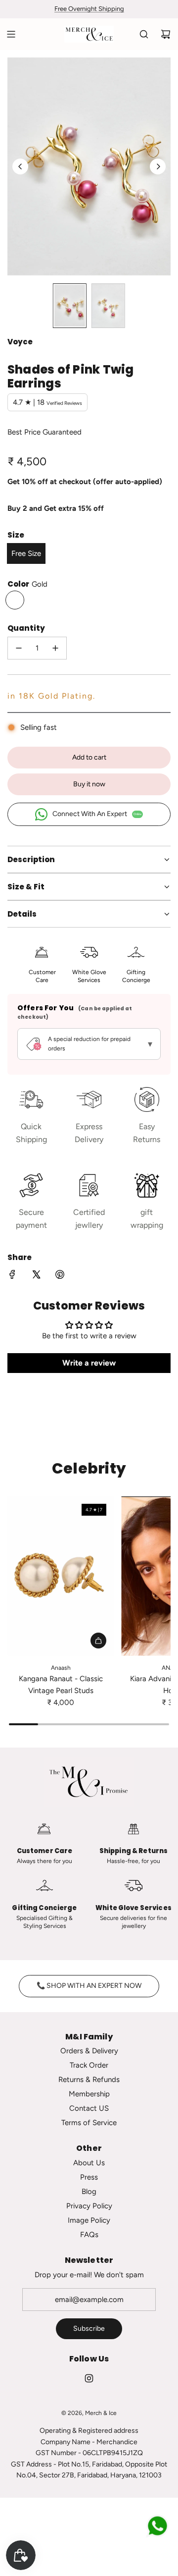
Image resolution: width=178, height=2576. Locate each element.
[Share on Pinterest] (60, 1276)
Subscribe (89, 2329)
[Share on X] (36, 1276)
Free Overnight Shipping (89, 9)
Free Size (26, 553)
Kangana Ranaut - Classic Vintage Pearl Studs (61, 1685)
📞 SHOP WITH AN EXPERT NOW (89, 1986)
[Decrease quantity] (19, 648)
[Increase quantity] (55, 648)
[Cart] (166, 34)
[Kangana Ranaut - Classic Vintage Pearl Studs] (61, 1576)
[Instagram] (89, 2378)
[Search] (144, 34)
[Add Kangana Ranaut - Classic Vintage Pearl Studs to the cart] (98, 1641)
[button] (20, 166)
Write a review (89, 1363)
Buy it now (89, 784)
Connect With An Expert (97, 814)
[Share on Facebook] (12, 1276)
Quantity (26, 628)
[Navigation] (11, 34)
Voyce (20, 342)
